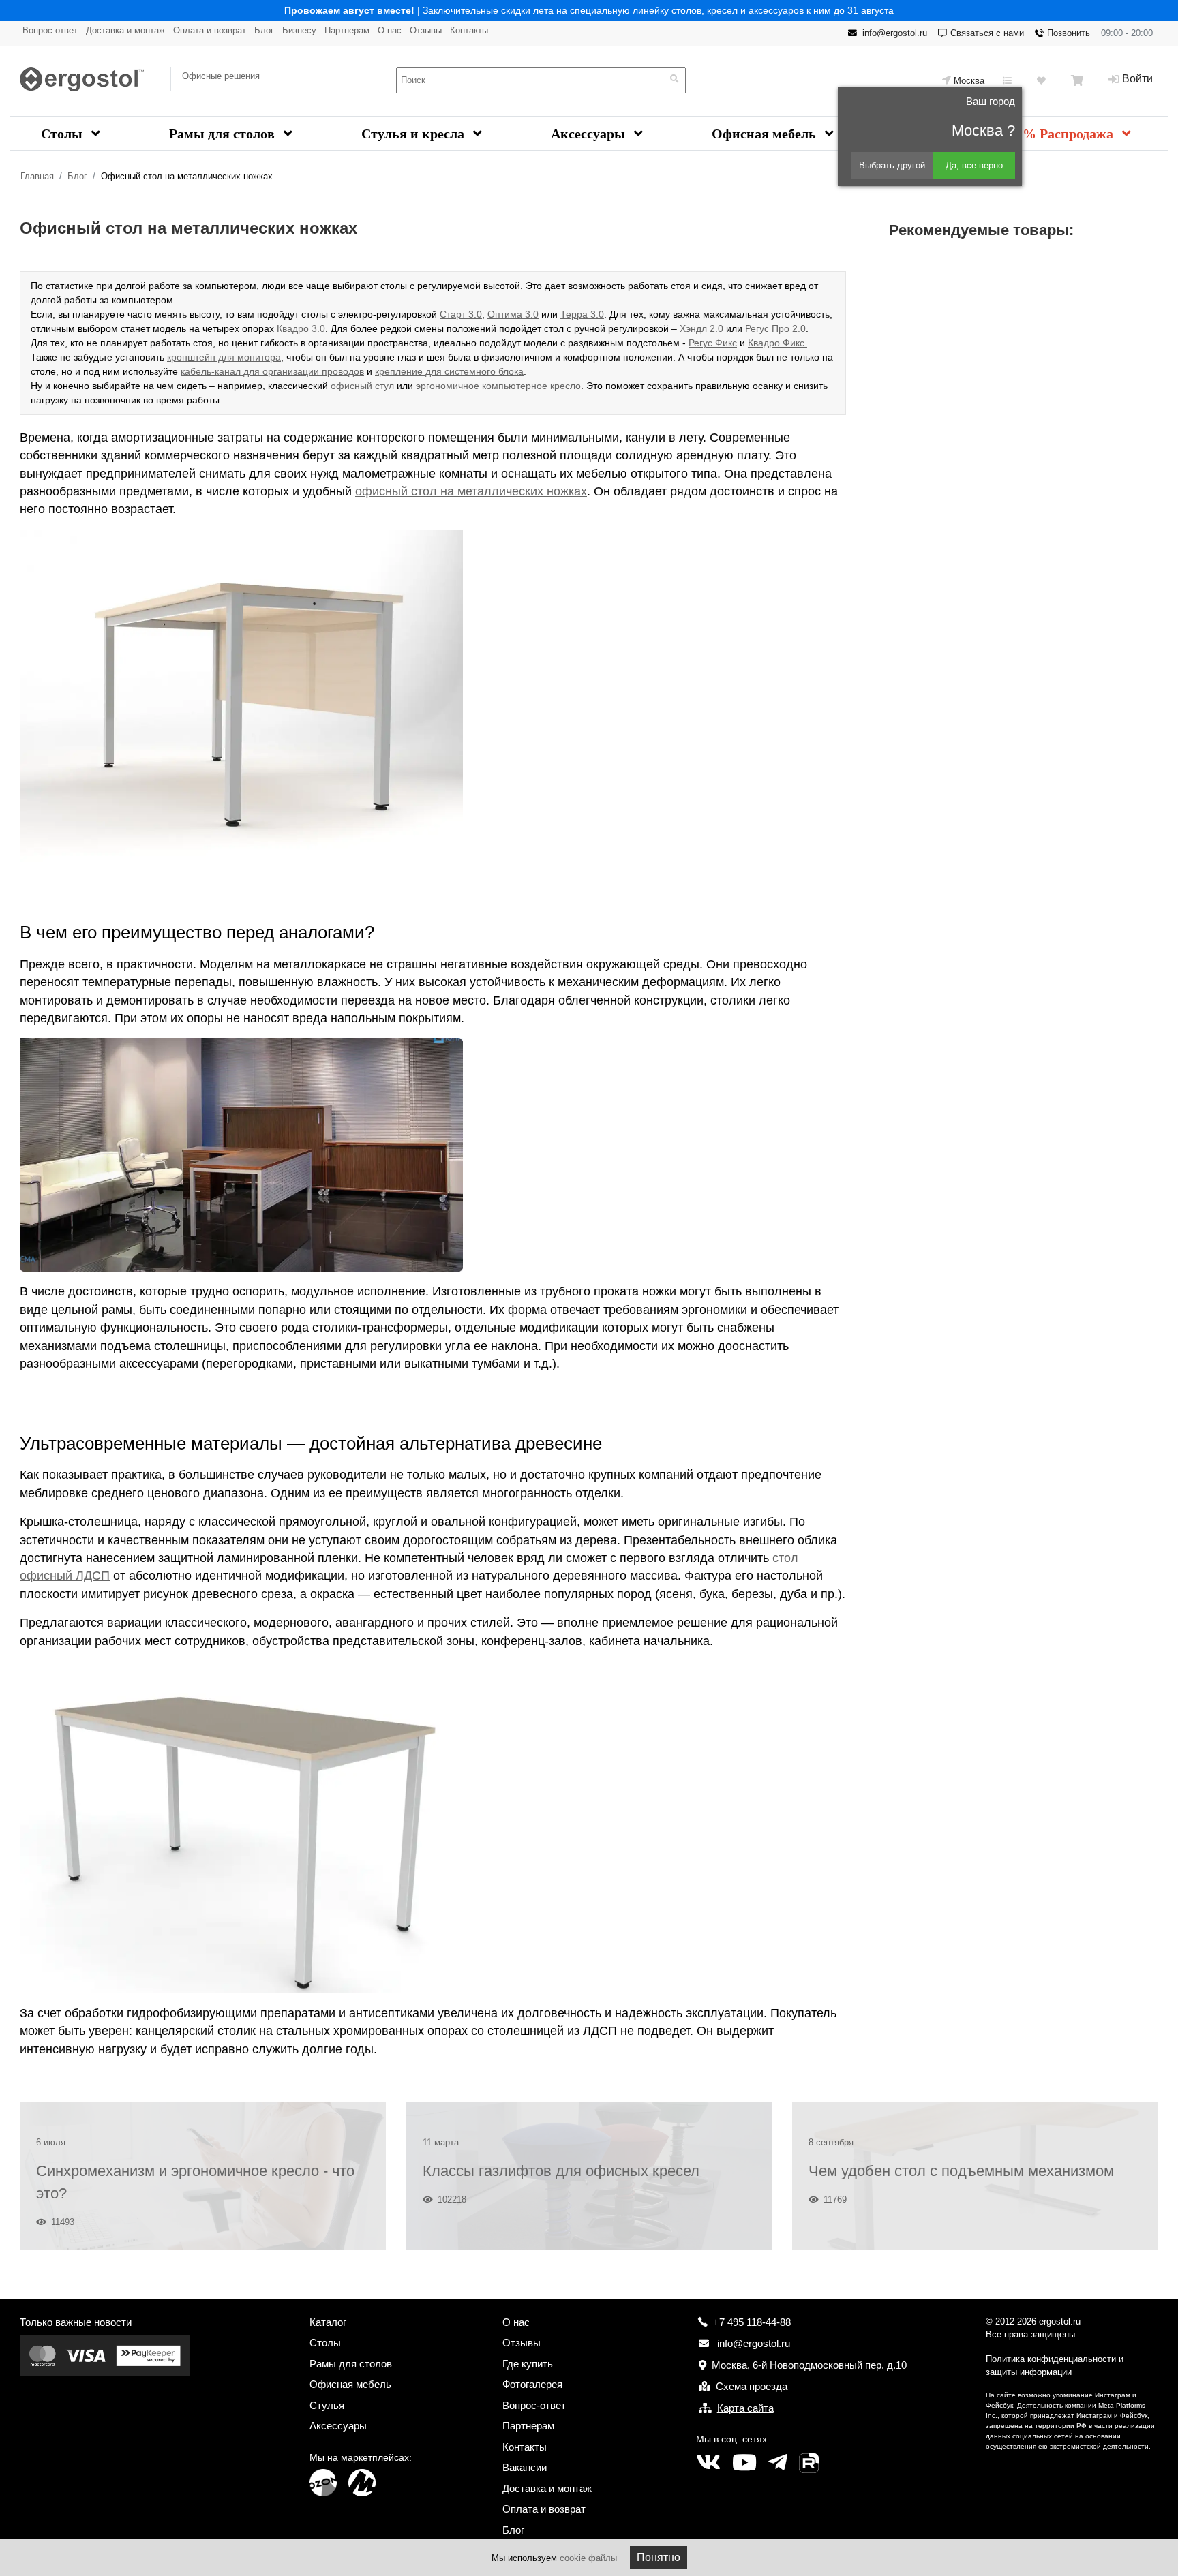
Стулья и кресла (414, 134)
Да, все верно (974, 165)
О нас (390, 30)
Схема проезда (752, 2386)
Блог (264, 30)
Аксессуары (590, 134)
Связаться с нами (987, 33)
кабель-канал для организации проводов (272, 371)
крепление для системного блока (449, 371)
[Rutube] (809, 2463)
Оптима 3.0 (513, 314)
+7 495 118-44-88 (752, 2322)
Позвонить (1069, 33)
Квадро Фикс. (777, 343)
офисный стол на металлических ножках (471, 491)
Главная (37, 176)
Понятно (659, 2557)
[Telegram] (778, 2463)
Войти (1137, 79)
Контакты (469, 30)
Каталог (328, 2322)
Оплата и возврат (210, 30)
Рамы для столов (224, 134)
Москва (969, 81)
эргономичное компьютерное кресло (498, 386)
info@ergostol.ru (895, 33)
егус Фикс (715, 343)
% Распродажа (1070, 134)
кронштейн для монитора (224, 357)
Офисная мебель (766, 134)
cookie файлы (588, 2558)
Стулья (327, 2405)
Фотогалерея (532, 2384)
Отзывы (426, 30)
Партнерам (347, 30)
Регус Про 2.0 (775, 328)
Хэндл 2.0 (701, 328)
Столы (63, 134)
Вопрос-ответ (50, 30)
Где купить (528, 2364)
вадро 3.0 (304, 328)
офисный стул (362, 386)
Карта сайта (745, 2408)
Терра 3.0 (582, 314)
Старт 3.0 (461, 314)
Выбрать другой (892, 165)
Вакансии (525, 2467)
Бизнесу (299, 30)
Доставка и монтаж (125, 30)
